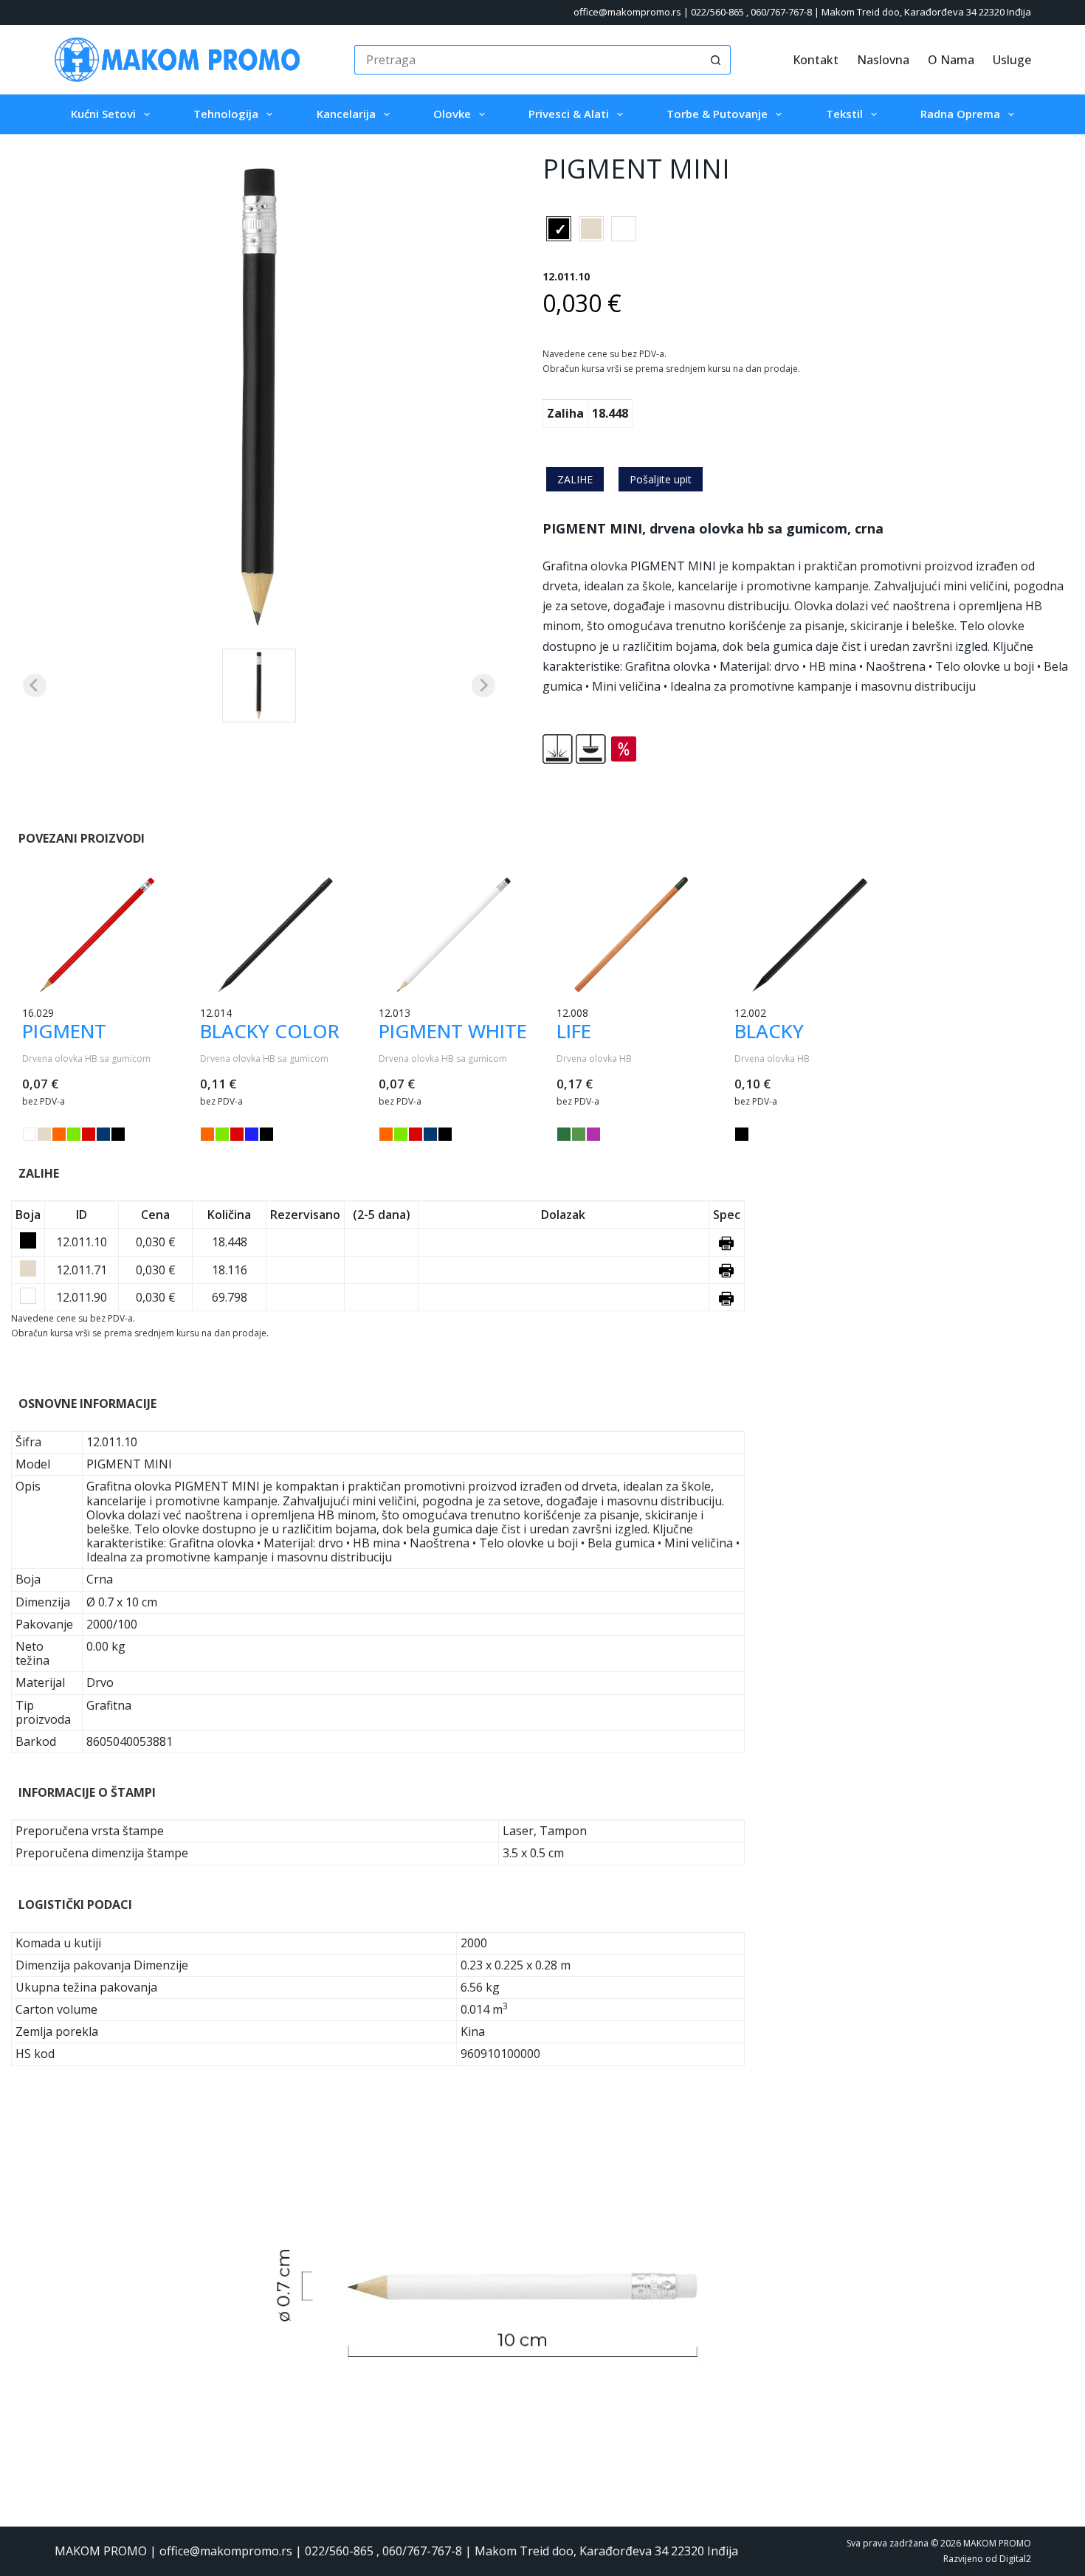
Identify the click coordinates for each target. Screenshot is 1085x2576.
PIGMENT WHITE (453, 1031)
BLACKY (769, 1031)
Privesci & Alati (569, 114)
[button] (259, 686)
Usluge (1012, 60)
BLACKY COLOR (270, 1031)
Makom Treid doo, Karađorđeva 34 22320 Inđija (926, 12)
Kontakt (816, 60)
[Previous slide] (35, 686)
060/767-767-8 (781, 12)
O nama (951, 60)
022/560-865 (717, 12)
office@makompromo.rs (627, 12)
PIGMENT (64, 1031)
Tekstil (844, 114)
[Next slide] (483, 686)
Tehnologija (226, 114)
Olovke (452, 114)
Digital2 (1015, 2559)
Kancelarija (346, 114)
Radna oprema (960, 114)
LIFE (574, 1031)
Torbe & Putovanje (717, 114)
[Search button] (716, 60)
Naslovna (883, 60)
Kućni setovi (103, 114)
